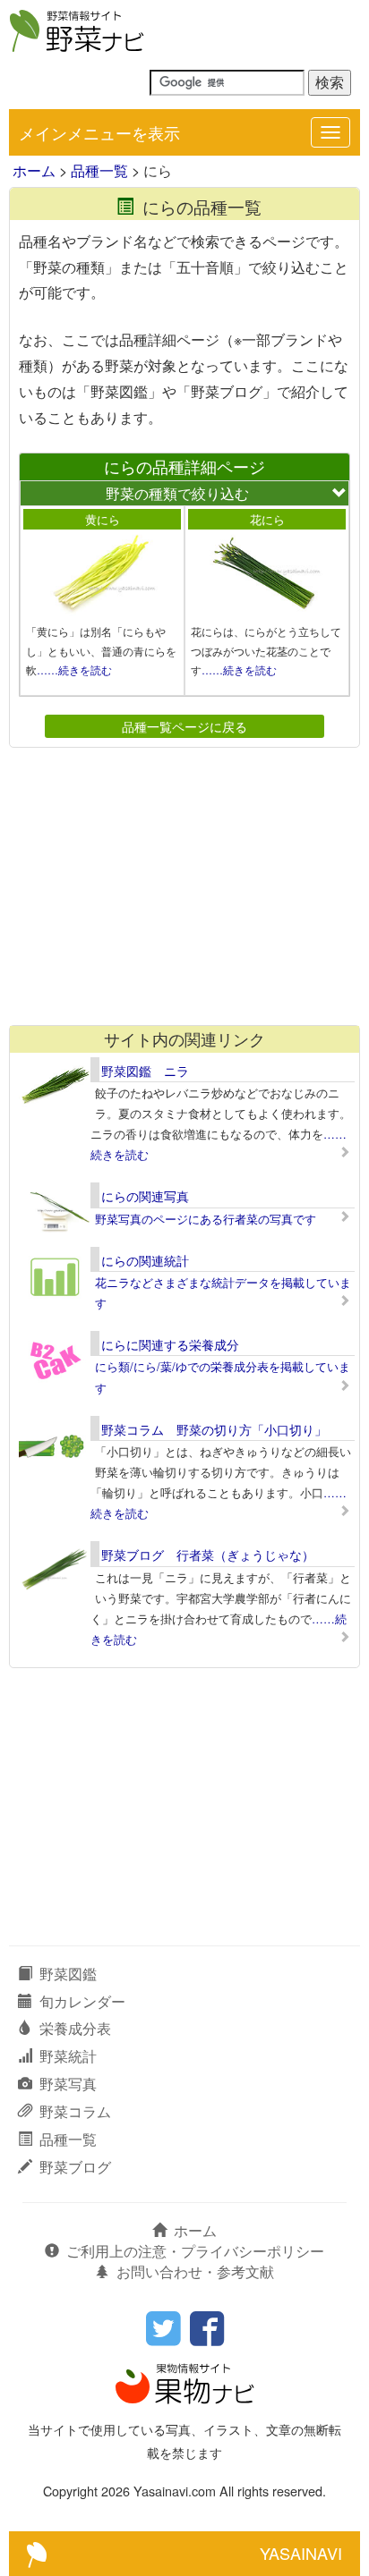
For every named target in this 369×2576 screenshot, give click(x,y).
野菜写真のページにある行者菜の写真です (206, 1219)
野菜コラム (75, 2111)
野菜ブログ (75, 2167)
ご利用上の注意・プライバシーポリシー (195, 2251)
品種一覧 (99, 170)
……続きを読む (74, 669)
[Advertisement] (184, 886)
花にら (267, 519)
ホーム (34, 170)
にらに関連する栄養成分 (170, 1344)
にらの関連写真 (145, 1196)
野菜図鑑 (68, 1974)
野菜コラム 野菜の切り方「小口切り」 (214, 1429)
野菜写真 (68, 2084)
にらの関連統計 (145, 1260)
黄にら (103, 519)
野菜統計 (68, 2056)
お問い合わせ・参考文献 (195, 2271)
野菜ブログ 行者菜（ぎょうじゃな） (208, 1555)
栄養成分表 (75, 2028)
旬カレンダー (82, 2001)
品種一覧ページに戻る (184, 726)
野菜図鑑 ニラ (145, 1071)
